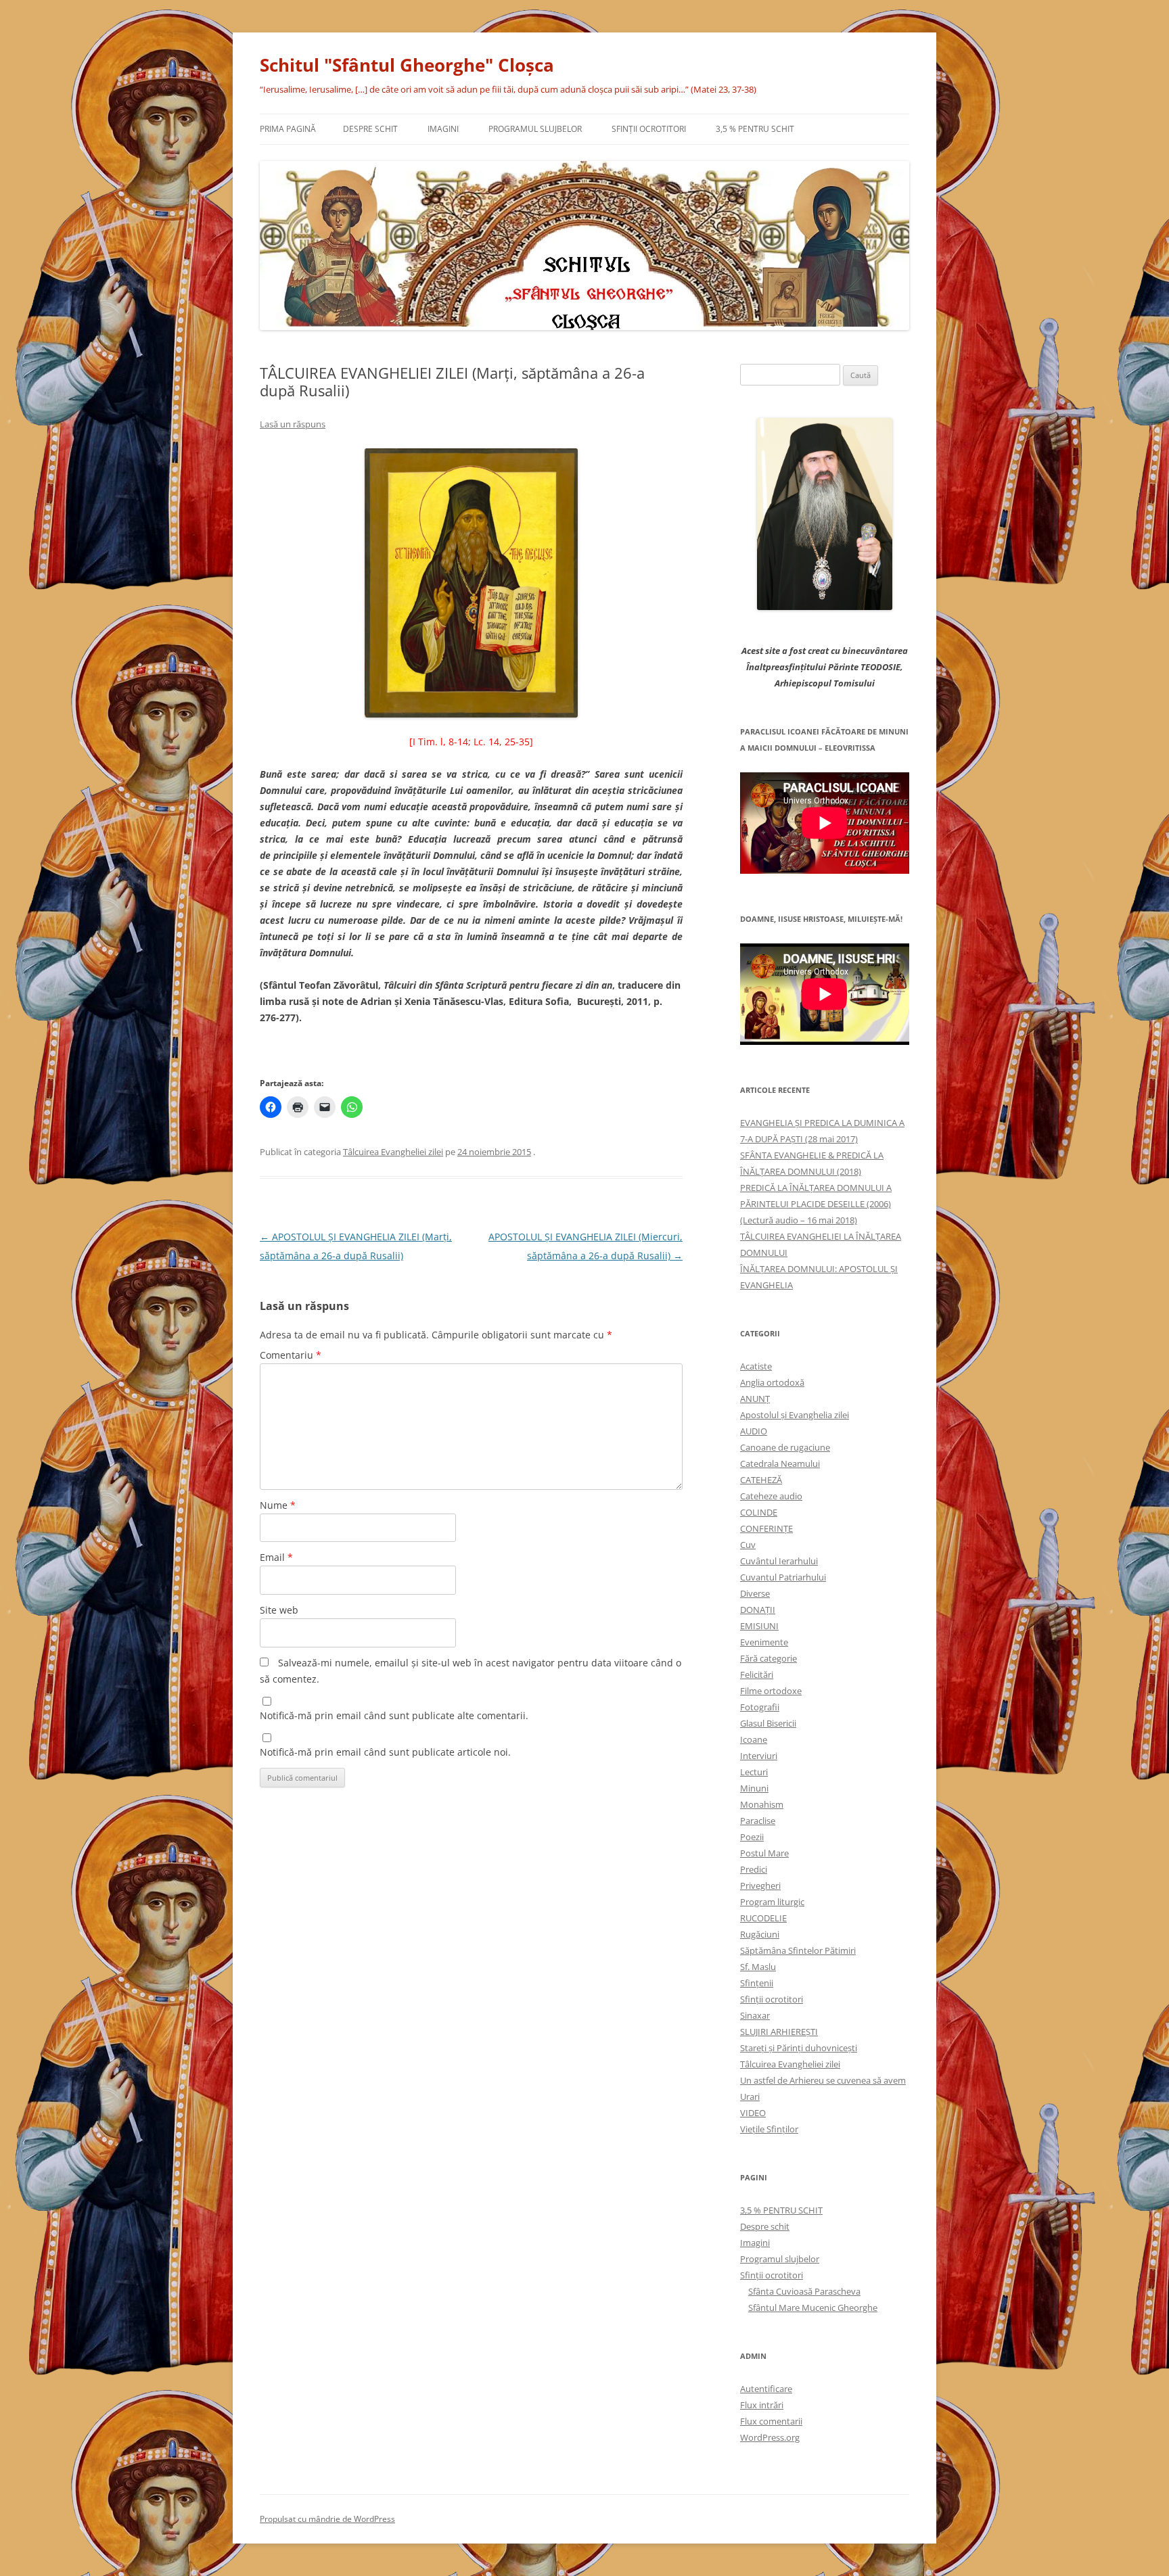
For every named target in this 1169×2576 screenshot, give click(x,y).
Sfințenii (757, 1983)
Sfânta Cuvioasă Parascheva (804, 2291)
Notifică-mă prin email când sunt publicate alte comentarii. (394, 1715)
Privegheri (760, 1886)
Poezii (752, 1837)
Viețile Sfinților (769, 2129)
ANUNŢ (755, 1399)
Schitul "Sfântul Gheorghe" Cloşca (407, 65)
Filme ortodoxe (771, 1691)
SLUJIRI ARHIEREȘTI (779, 2032)
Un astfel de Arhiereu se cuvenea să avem (823, 2080)
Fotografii (760, 1707)
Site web (279, 1610)
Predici (754, 1869)
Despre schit (370, 129)
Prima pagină (288, 129)
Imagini (443, 129)
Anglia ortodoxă (772, 1382)
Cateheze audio (771, 1496)
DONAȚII (758, 1610)
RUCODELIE (763, 1918)
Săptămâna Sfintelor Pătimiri (798, 1950)
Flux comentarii (771, 2421)
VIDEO (753, 2113)
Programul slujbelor (535, 129)
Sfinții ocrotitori (772, 1999)
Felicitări (757, 1675)
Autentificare (766, 2389)
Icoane (754, 1739)
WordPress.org (770, 2437)
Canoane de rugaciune (785, 1447)
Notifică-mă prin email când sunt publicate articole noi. (385, 1752)
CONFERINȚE (766, 1528)
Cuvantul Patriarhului (783, 1577)
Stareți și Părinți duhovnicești (799, 2048)
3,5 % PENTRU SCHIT (755, 129)
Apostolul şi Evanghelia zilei (795, 1415)
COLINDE (759, 1512)
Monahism (762, 1804)
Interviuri (759, 1756)
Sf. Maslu (758, 1967)
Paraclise (758, 1821)
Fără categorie (769, 1658)
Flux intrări (762, 2405)
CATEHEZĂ (761, 1480)
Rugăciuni (760, 1934)
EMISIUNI (759, 1626)
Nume (278, 1505)
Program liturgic (772, 1902)
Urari (750, 2097)
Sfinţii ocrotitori (649, 129)
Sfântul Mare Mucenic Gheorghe (813, 2308)
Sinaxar (755, 2015)
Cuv (748, 1545)
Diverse (755, 1593)
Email (276, 1557)
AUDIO (754, 1431)
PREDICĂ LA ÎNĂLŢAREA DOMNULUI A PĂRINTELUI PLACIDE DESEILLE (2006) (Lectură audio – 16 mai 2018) (816, 1204)
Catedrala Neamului (780, 1463)
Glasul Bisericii (768, 1723)
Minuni (754, 1788)
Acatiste (756, 1366)
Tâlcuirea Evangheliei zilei (393, 1152)
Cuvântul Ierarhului (779, 1561)
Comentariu (291, 1355)
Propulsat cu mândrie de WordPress (327, 2519)
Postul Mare (764, 1853)
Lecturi (754, 1772)
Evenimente (764, 1642)
